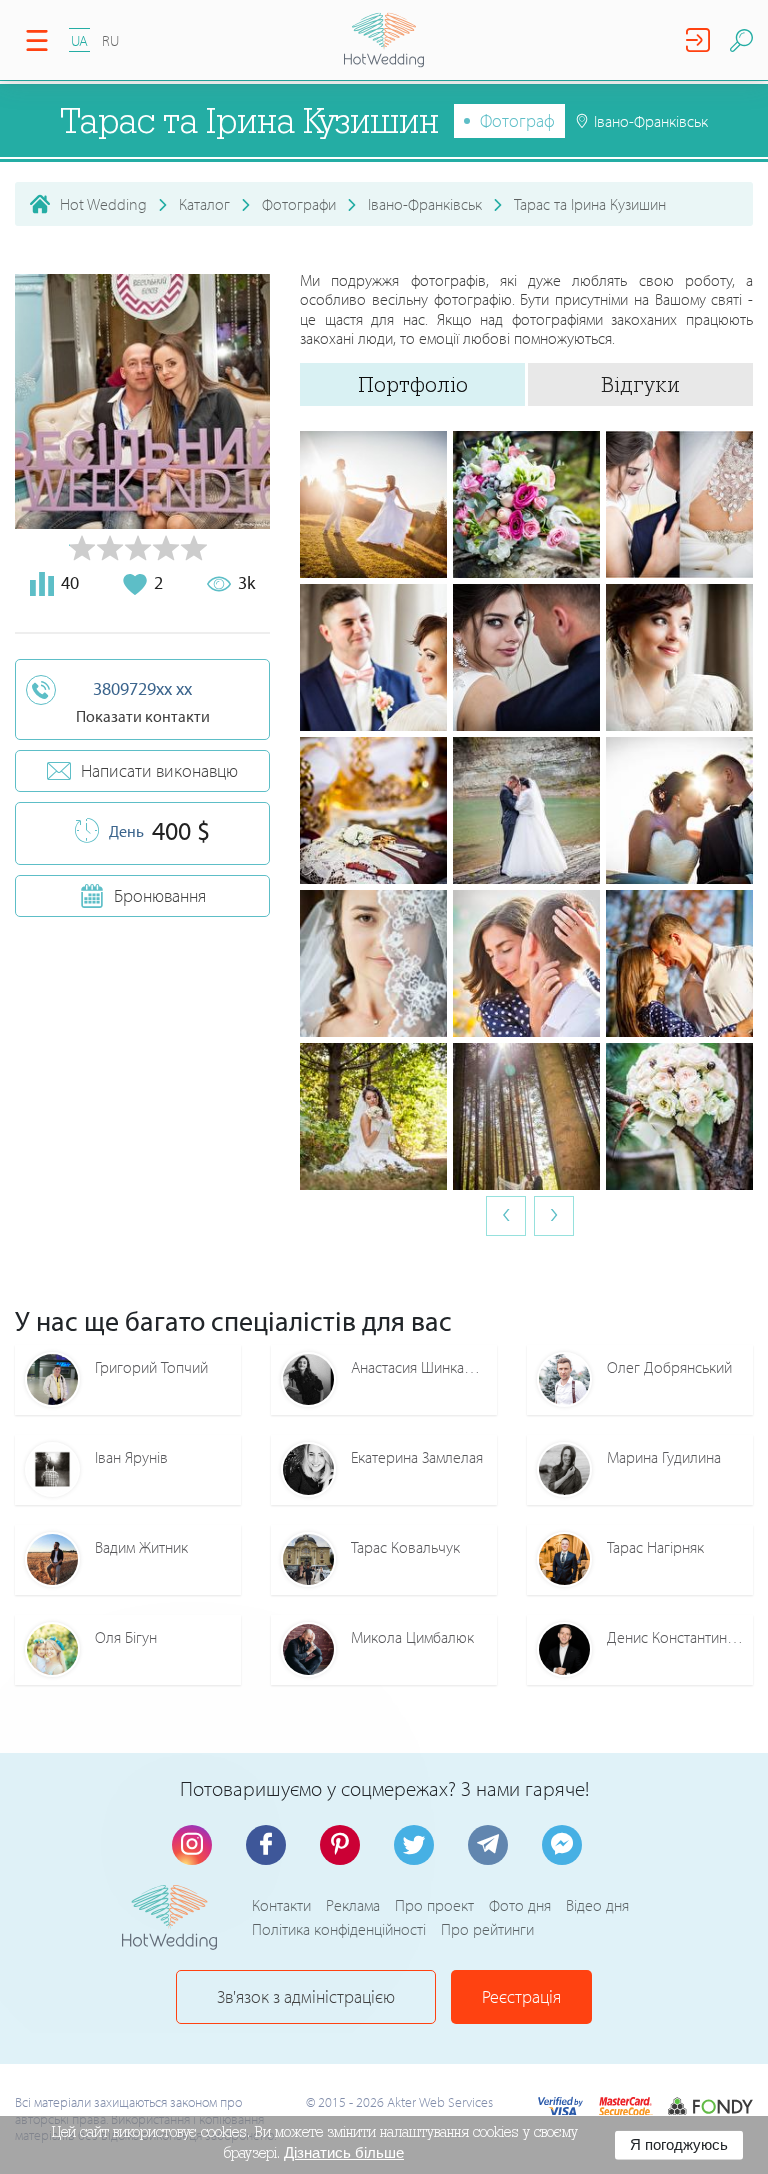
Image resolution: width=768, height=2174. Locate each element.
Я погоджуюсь (679, 2144)
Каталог (204, 204)
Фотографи (299, 204)
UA (79, 40)
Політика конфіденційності (339, 1929)
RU (110, 40)
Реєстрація (521, 1996)
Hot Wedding (103, 204)
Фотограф (517, 120)
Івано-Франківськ (425, 204)
